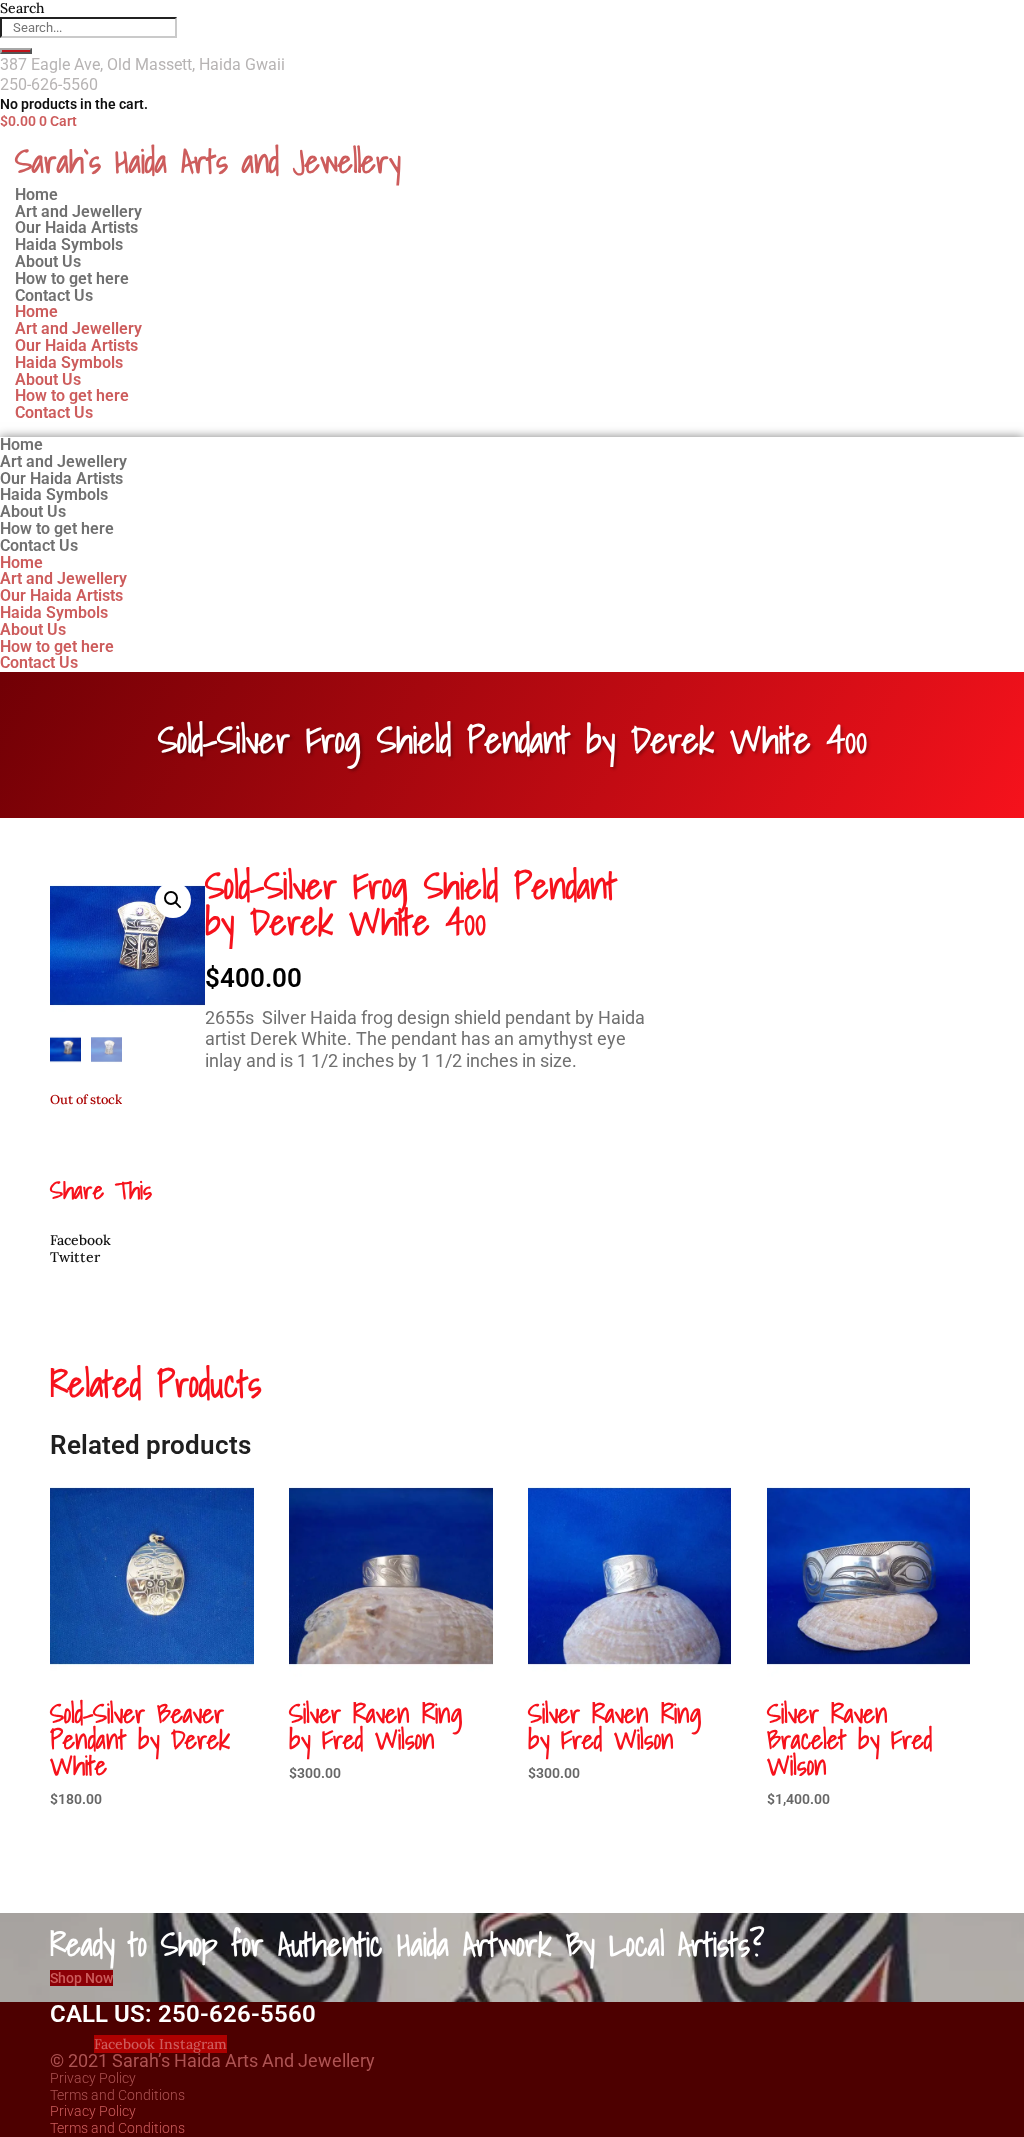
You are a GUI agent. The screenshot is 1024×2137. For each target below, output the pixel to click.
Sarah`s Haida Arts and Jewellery (208, 161)
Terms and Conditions (117, 2095)
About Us (48, 379)
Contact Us (54, 295)
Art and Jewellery (78, 328)
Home (36, 311)
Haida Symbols (69, 362)
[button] (173, 900)
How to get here (72, 395)
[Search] (16, 51)
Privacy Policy (93, 2078)
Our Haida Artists (76, 345)
